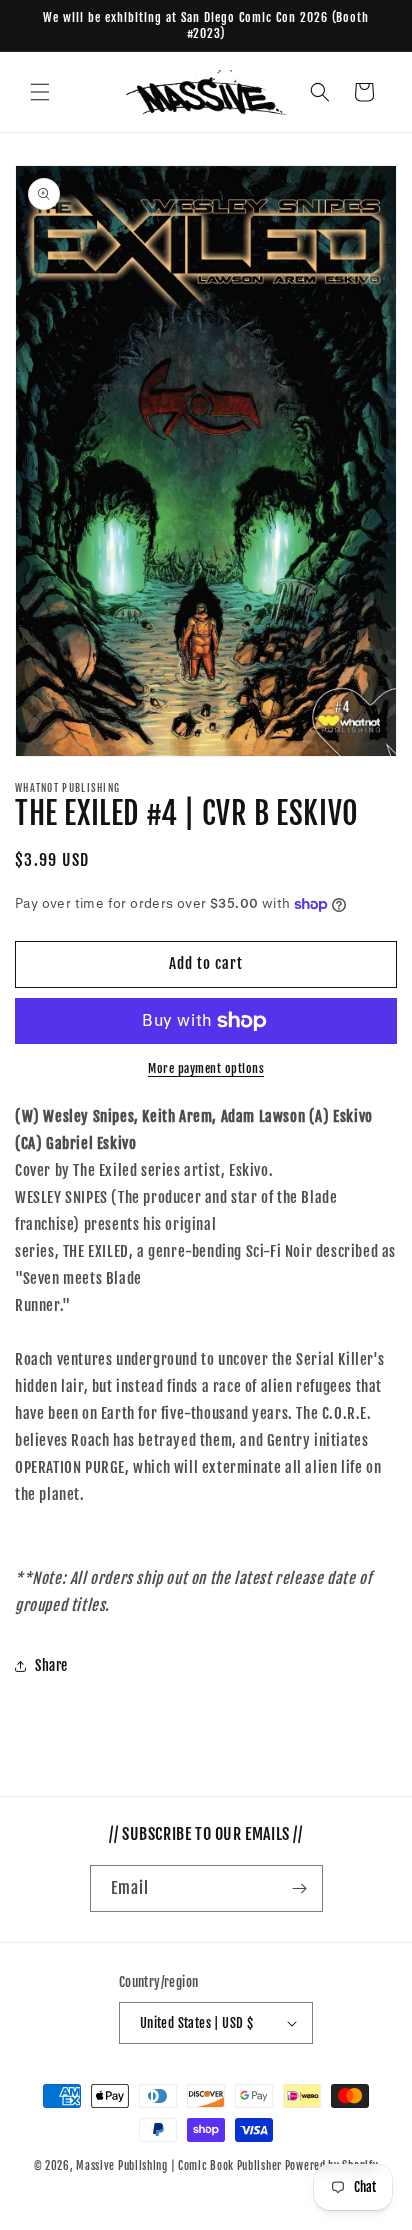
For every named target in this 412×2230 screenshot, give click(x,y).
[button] (40, 92)
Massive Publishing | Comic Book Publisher (179, 2166)
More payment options (206, 1068)
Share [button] (51, 1665)
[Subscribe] (300, 1888)
